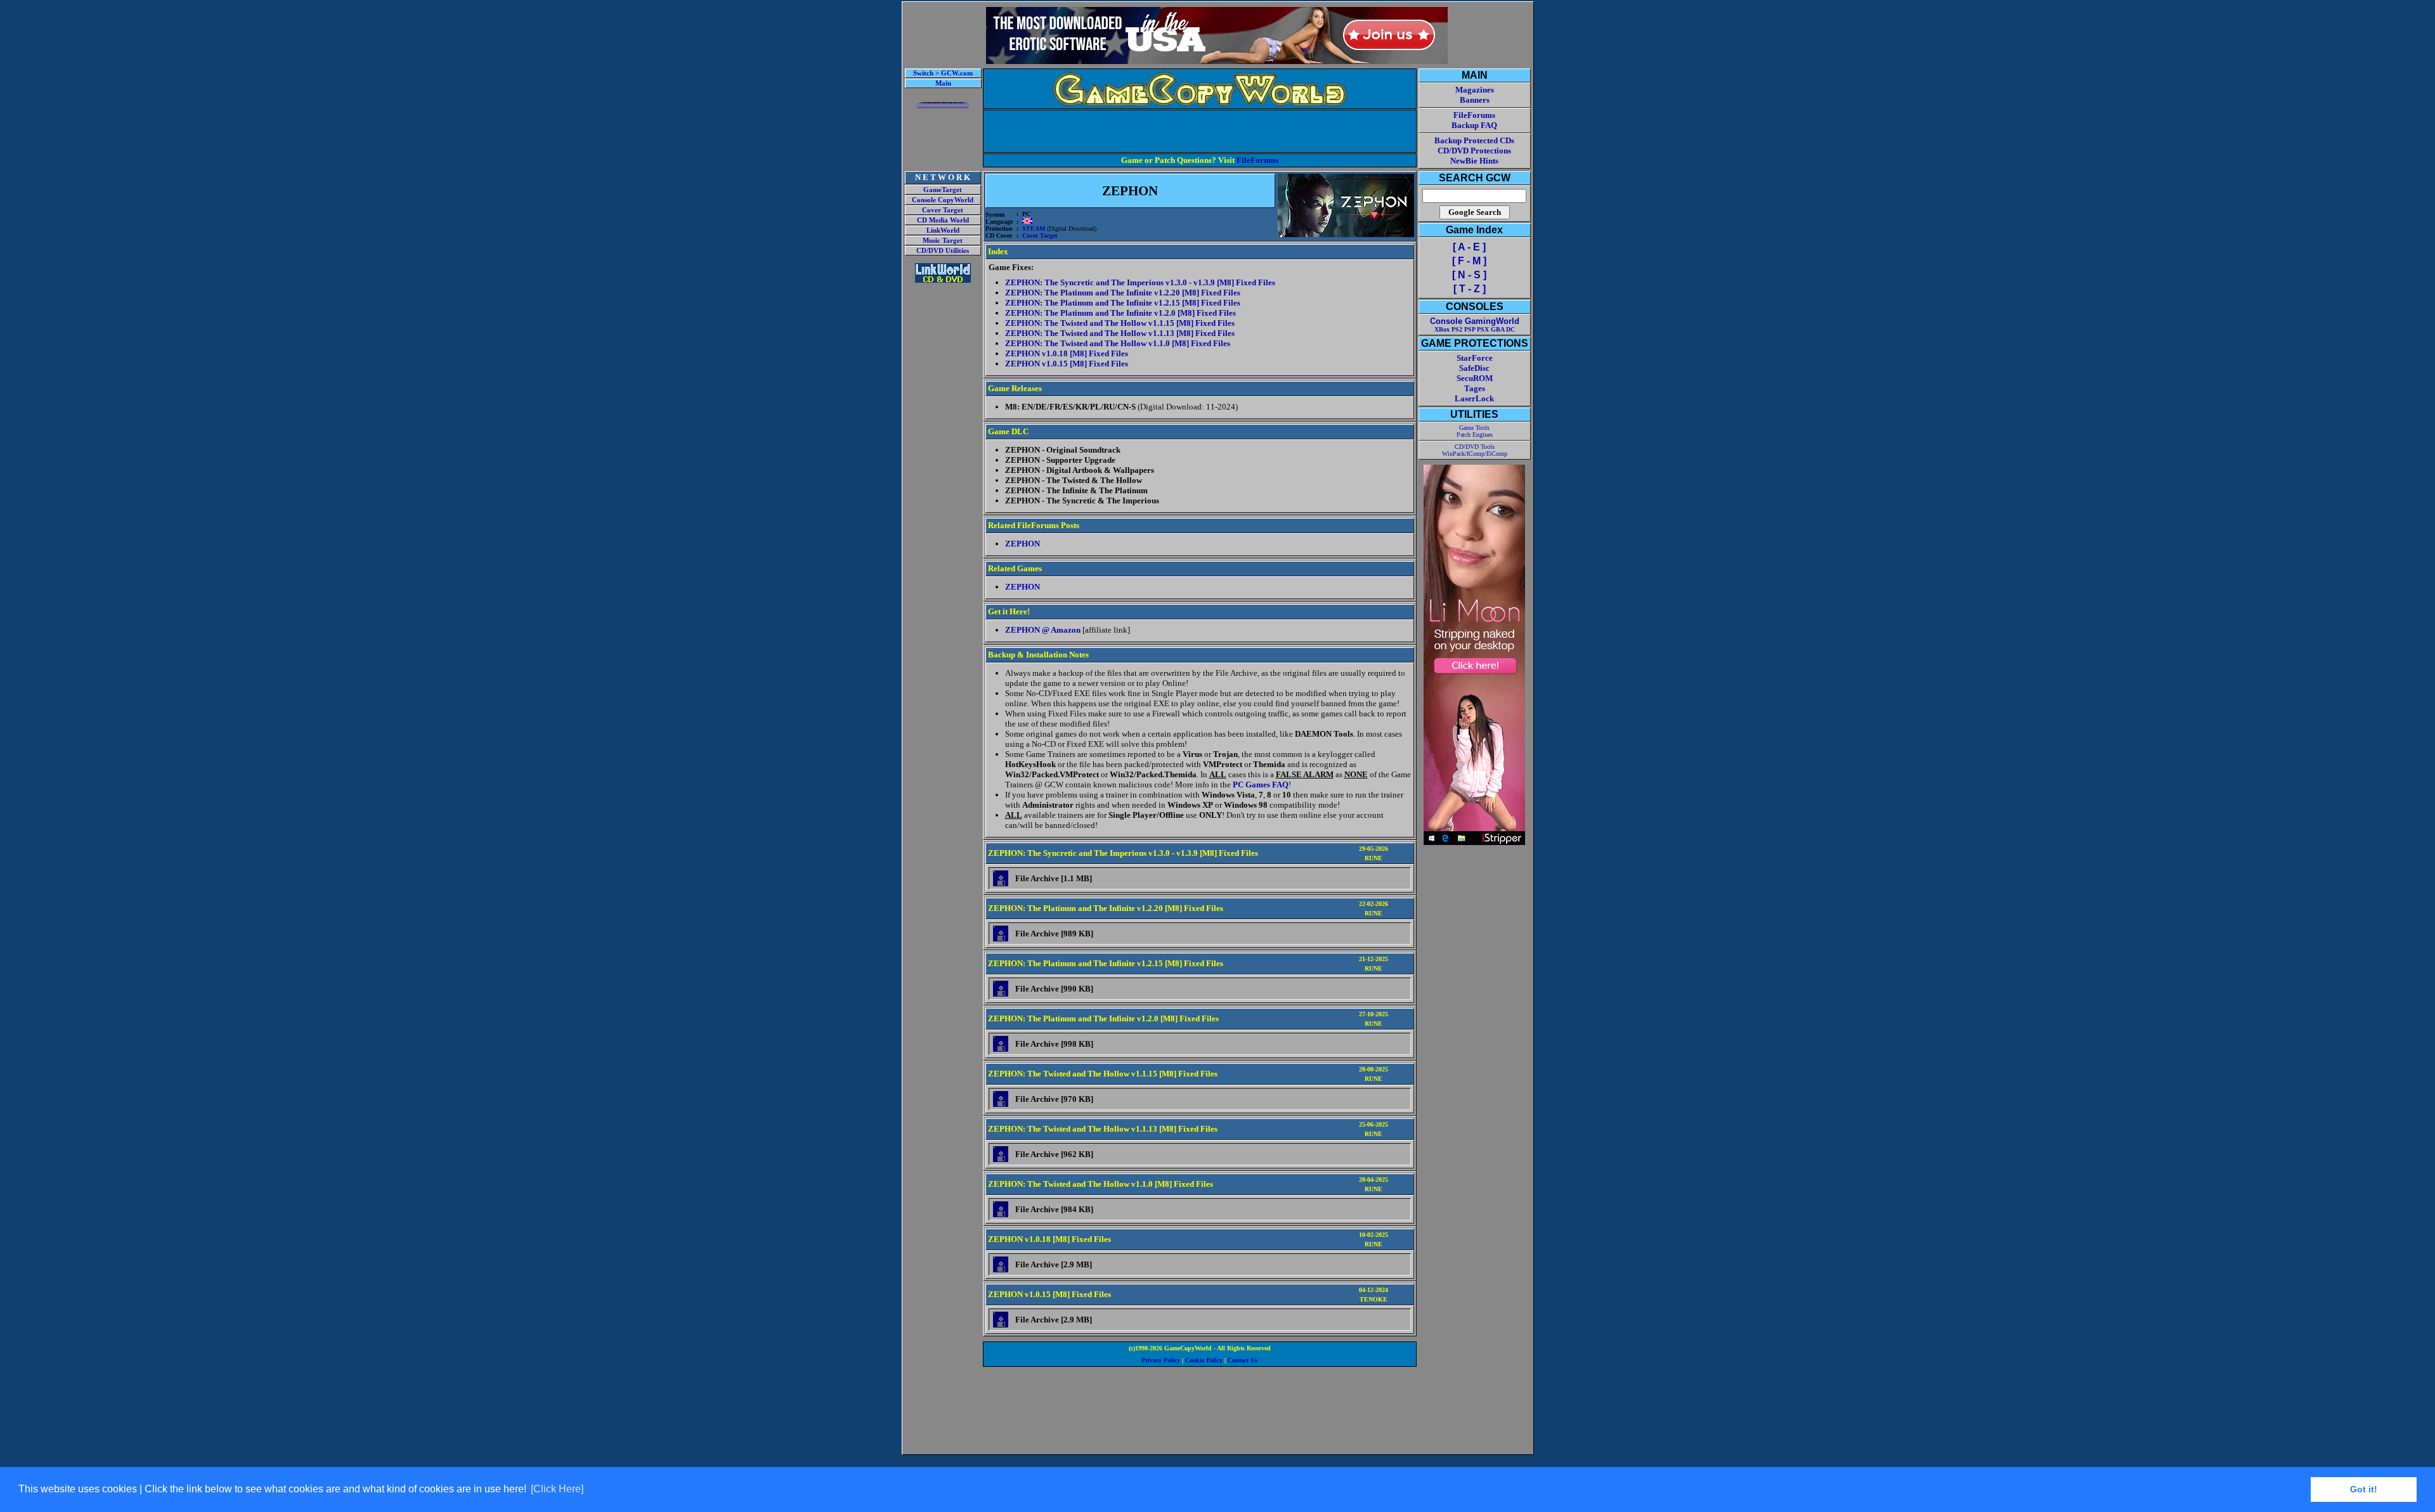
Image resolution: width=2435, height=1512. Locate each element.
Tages (1475, 388)
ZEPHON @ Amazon (1043, 630)
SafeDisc (1474, 368)
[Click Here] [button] (557, 1489)
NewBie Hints (1474, 161)
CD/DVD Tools (1475, 447)
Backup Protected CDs (1474, 140)
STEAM (1034, 229)
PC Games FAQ (1261, 785)
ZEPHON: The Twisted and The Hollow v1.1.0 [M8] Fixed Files (1118, 343)
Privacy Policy (1161, 1360)
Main (943, 83)
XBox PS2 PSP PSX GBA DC (1475, 329)
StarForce (1475, 358)
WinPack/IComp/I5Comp (1475, 454)
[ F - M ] (1469, 261)
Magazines (1475, 90)
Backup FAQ (1474, 125)
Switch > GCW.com (943, 73)
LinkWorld (943, 230)
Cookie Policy (1204, 1360)
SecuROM (1475, 378)
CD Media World (943, 220)
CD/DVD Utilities (943, 251)
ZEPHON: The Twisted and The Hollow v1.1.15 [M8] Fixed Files (1120, 323)
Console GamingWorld (1475, 321)
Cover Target (943, 210)
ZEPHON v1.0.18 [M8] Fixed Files (1067, 353)
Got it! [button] (2364, 1489)
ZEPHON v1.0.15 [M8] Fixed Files (1067, 364)
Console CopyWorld (943, 200)
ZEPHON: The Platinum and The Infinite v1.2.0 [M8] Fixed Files (1120, 313)
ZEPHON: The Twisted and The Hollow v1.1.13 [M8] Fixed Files (1120, 333)
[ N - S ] (1469, 275)
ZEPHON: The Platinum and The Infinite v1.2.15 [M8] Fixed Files (1123, 303)
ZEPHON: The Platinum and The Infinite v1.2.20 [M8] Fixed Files (1123, 293)
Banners (1475, 100)
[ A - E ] (1469, 247)
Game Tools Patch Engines (1475, 431)
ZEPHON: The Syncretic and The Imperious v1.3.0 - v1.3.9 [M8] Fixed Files (1140, 282)
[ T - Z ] (1470, 289)
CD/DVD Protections (1474, 151)
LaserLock (1474, 398)
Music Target (943, 241)
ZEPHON (1023, 544)
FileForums (1257, 160)
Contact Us (1243, 1360)
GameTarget (943, 190)
